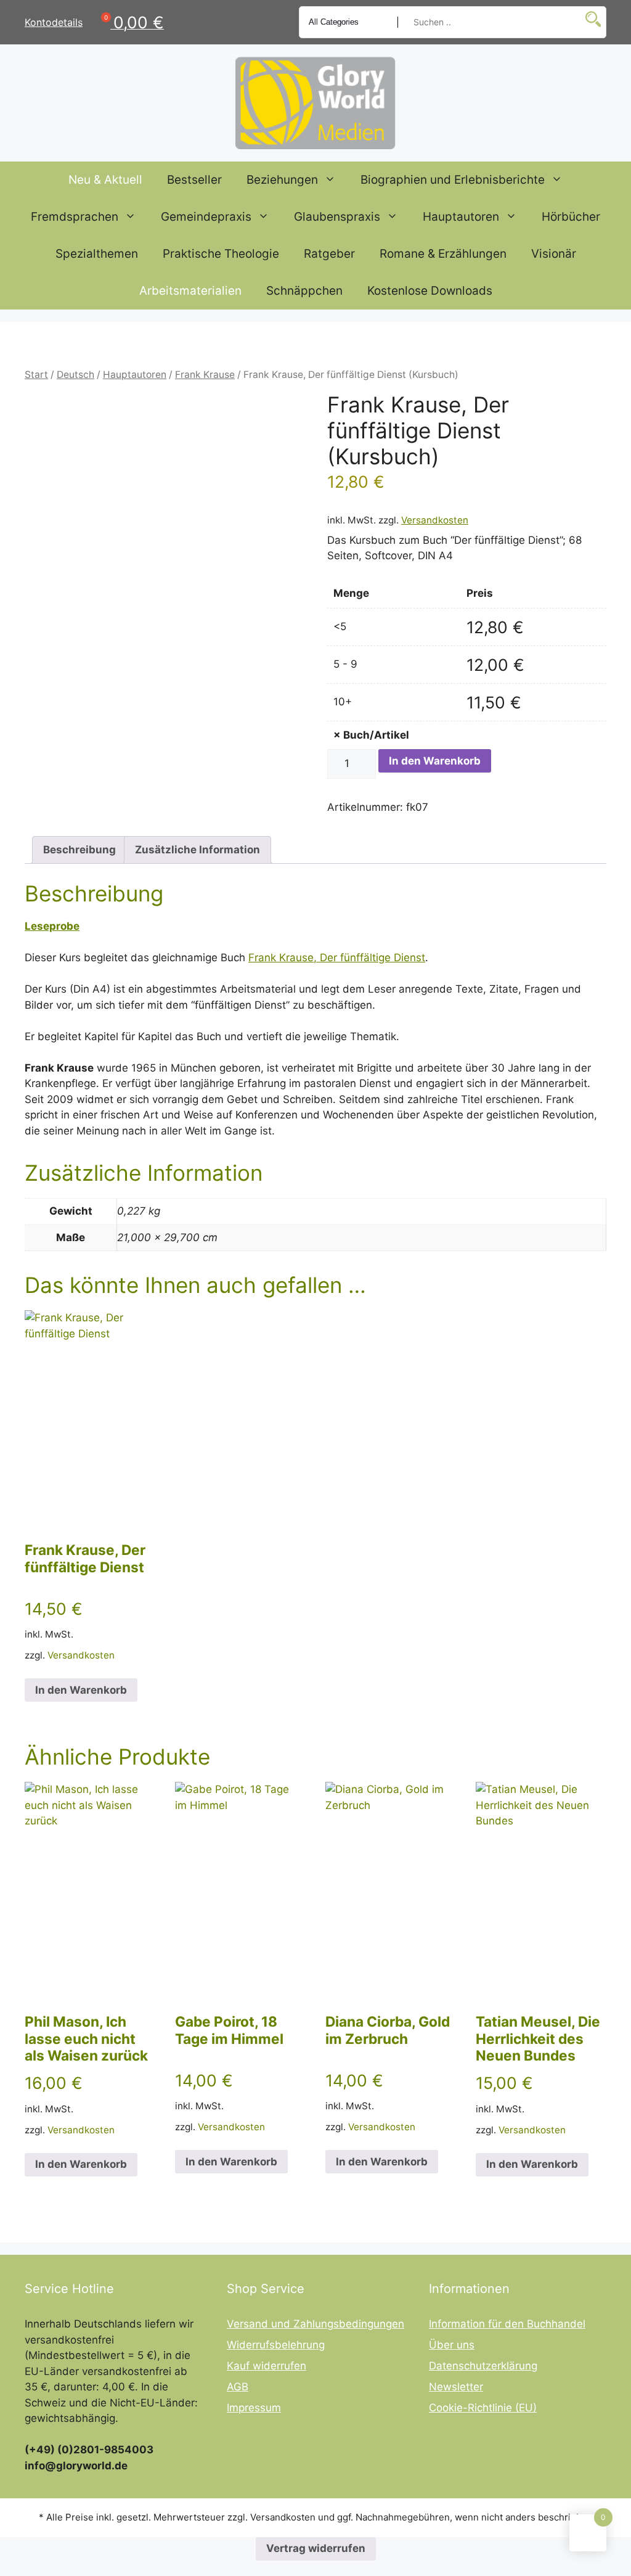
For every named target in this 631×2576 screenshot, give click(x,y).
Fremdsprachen (75, 217)
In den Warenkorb (435, 761)
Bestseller (194, 180)
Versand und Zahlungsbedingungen (315, 2324)
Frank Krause (205, 375)
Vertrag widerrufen (316, 2548)
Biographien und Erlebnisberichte (453, 180)
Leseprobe (52, 926)
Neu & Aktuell (105, 180)
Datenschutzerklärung (483, 2366)
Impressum (254, 2408)
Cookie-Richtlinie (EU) (483, 2408)
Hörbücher (571, 217)
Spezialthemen (97, 254)
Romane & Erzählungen (443, 254)
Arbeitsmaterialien (190, 291)
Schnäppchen (304, 291)
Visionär (554, 254)
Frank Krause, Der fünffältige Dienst (337, 958)
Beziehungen (282, 180)
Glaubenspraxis (337, 217)
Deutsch (75, 375)
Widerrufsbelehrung (276, 2345)
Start (36, 375)
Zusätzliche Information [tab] (197, 850)
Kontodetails (54, 22)
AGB (238, 2387)
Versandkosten (435, 520)
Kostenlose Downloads (430, 291)
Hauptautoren (461, 217)
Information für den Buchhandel (507, 2324)
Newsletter (456, 2387)
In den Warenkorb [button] (81, 1690)
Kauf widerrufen (267, 2366)
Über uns (452, 2345)
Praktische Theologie (221, 254)
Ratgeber (329, 254)
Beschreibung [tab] (79, 850)
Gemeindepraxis (206, 217)
